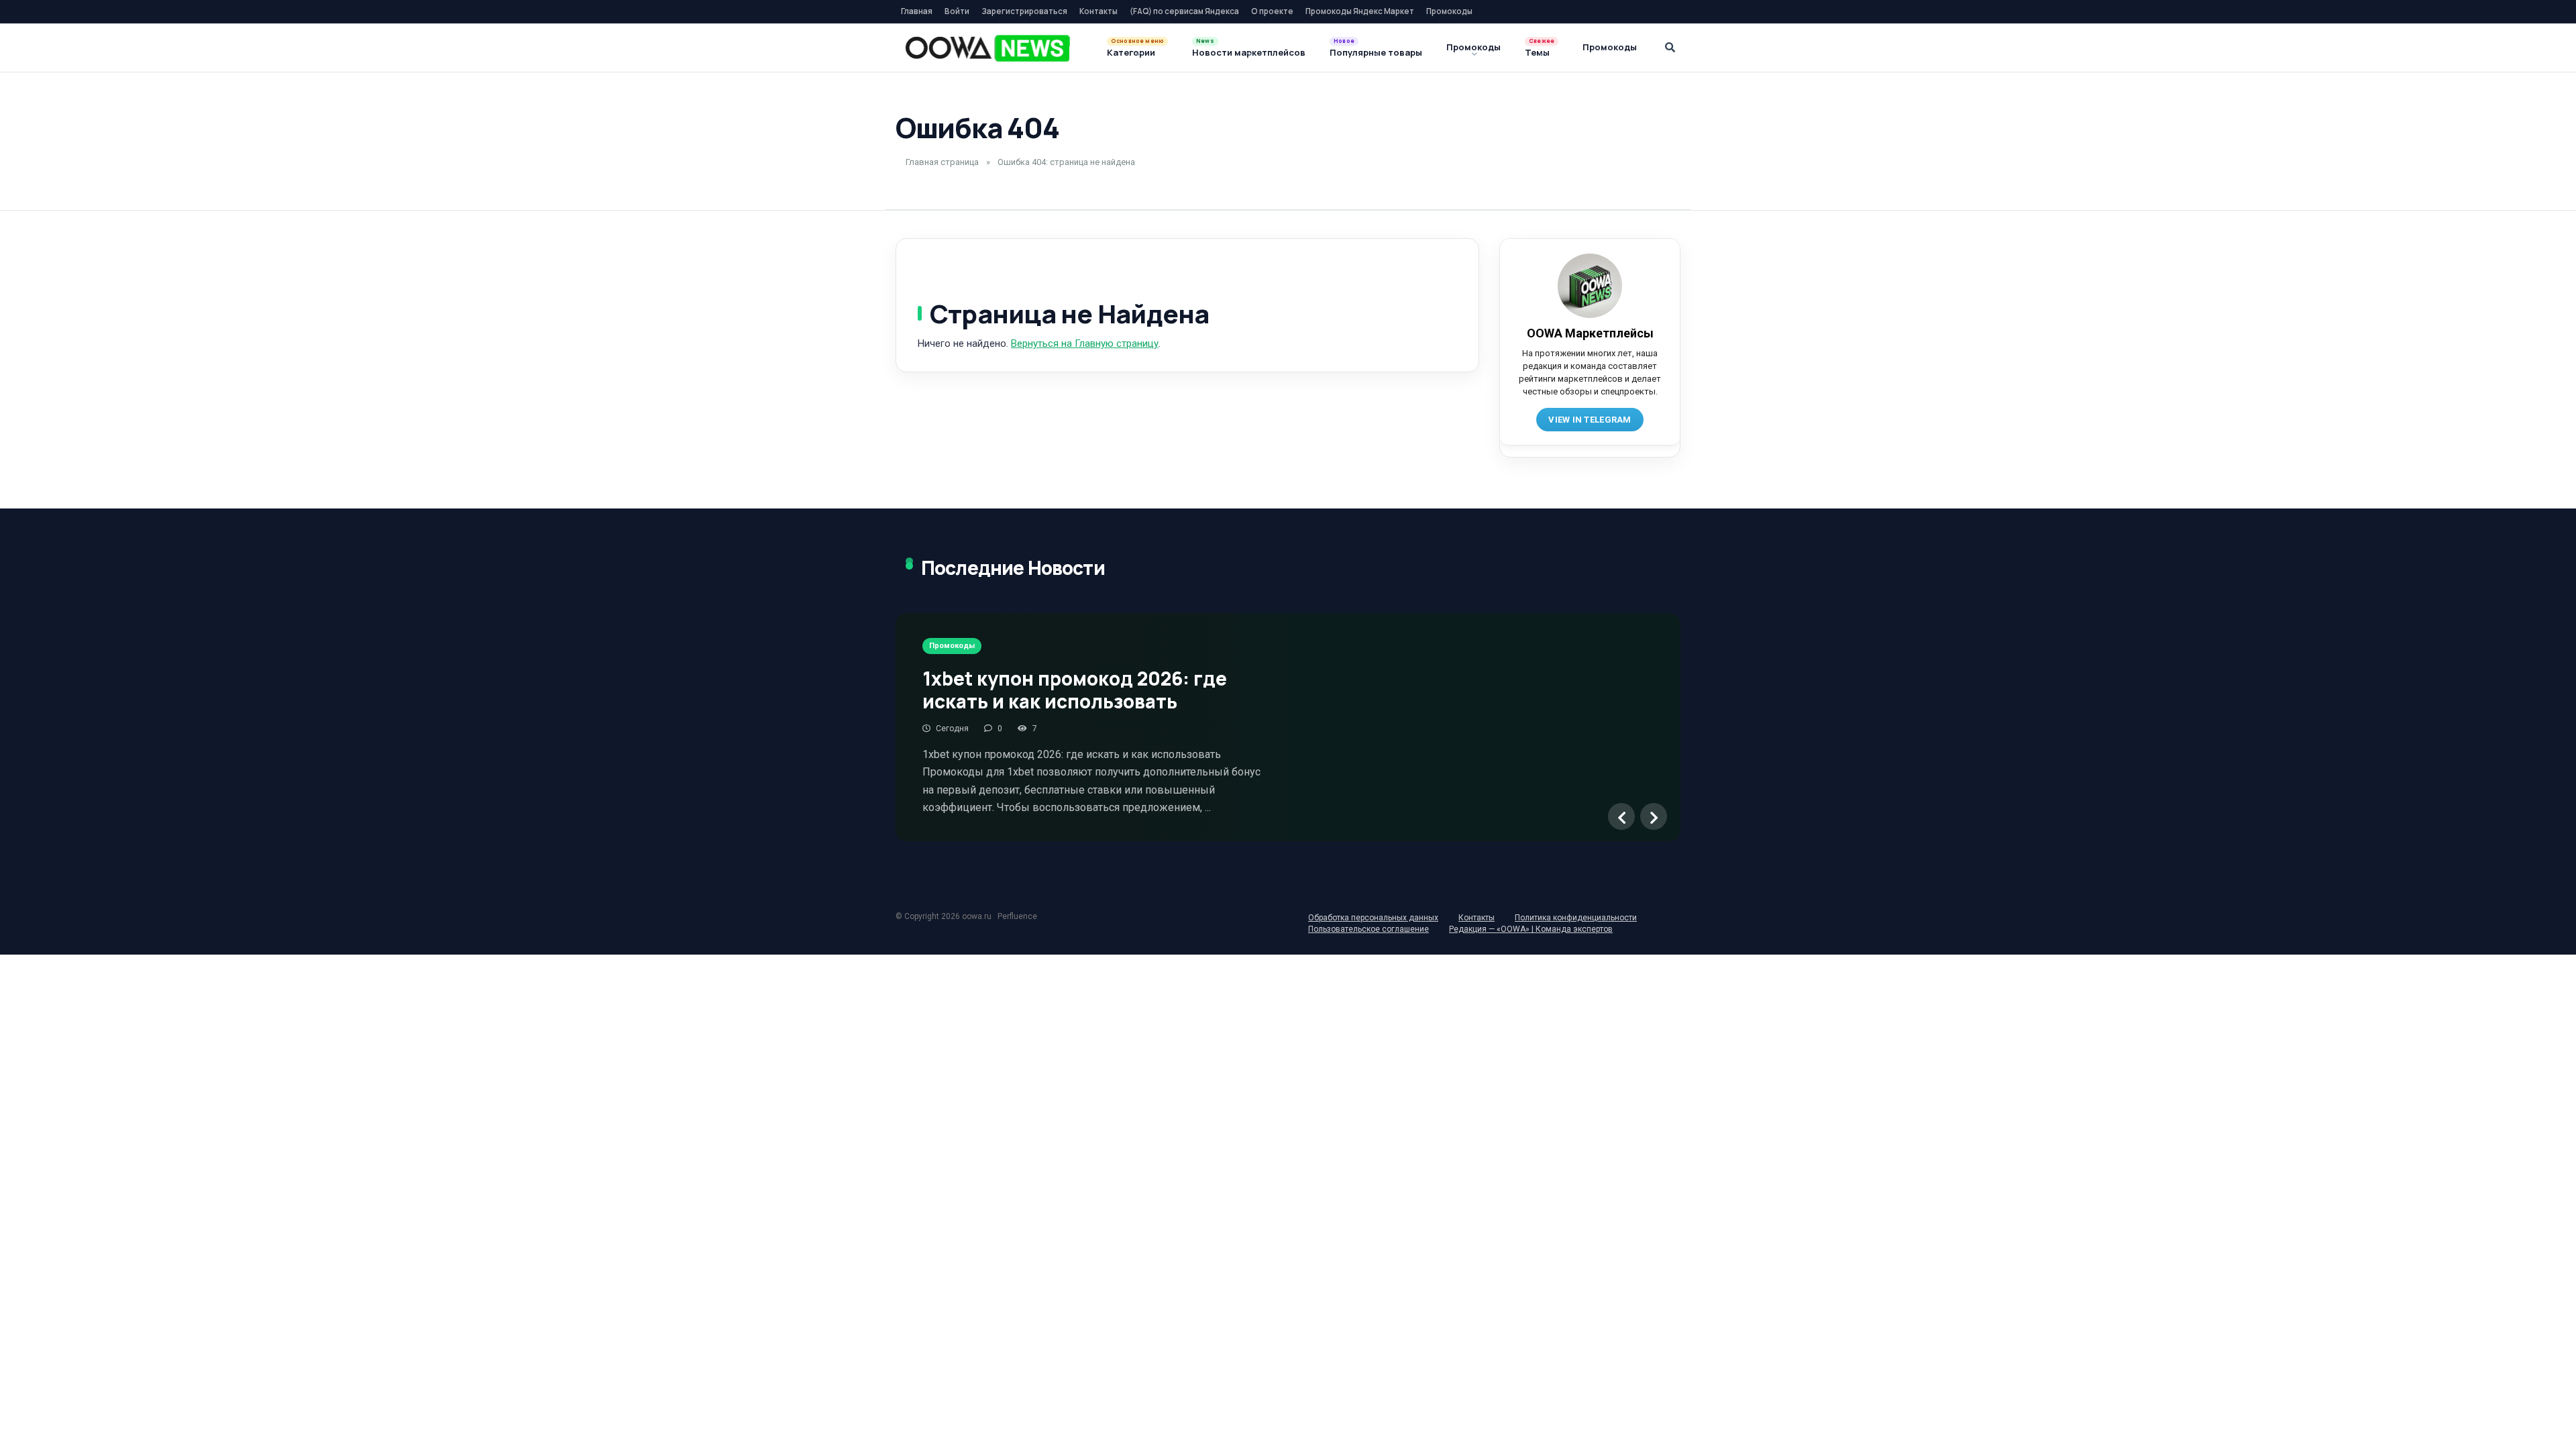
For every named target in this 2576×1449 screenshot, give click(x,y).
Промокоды (1449, 11)
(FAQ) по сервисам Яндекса (1184, 11)
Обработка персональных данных (1373, 918)
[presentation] (1621, 816)
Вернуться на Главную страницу (1085, 343)
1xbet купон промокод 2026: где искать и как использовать (1075, 690)
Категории (1131, 52)
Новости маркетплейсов (1249, 52)
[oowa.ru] (988, 48)
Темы (1537, 52)
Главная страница (942, 162)
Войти (957, 11)
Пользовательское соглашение (1368, 929)
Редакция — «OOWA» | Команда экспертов (1531, 929)
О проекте (1272, 11)
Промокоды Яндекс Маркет (1360, 11)
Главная (917, 11)
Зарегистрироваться (1024, 11)
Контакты (1098, 11)
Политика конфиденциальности (1576, 918)
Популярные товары (1376, 52)
